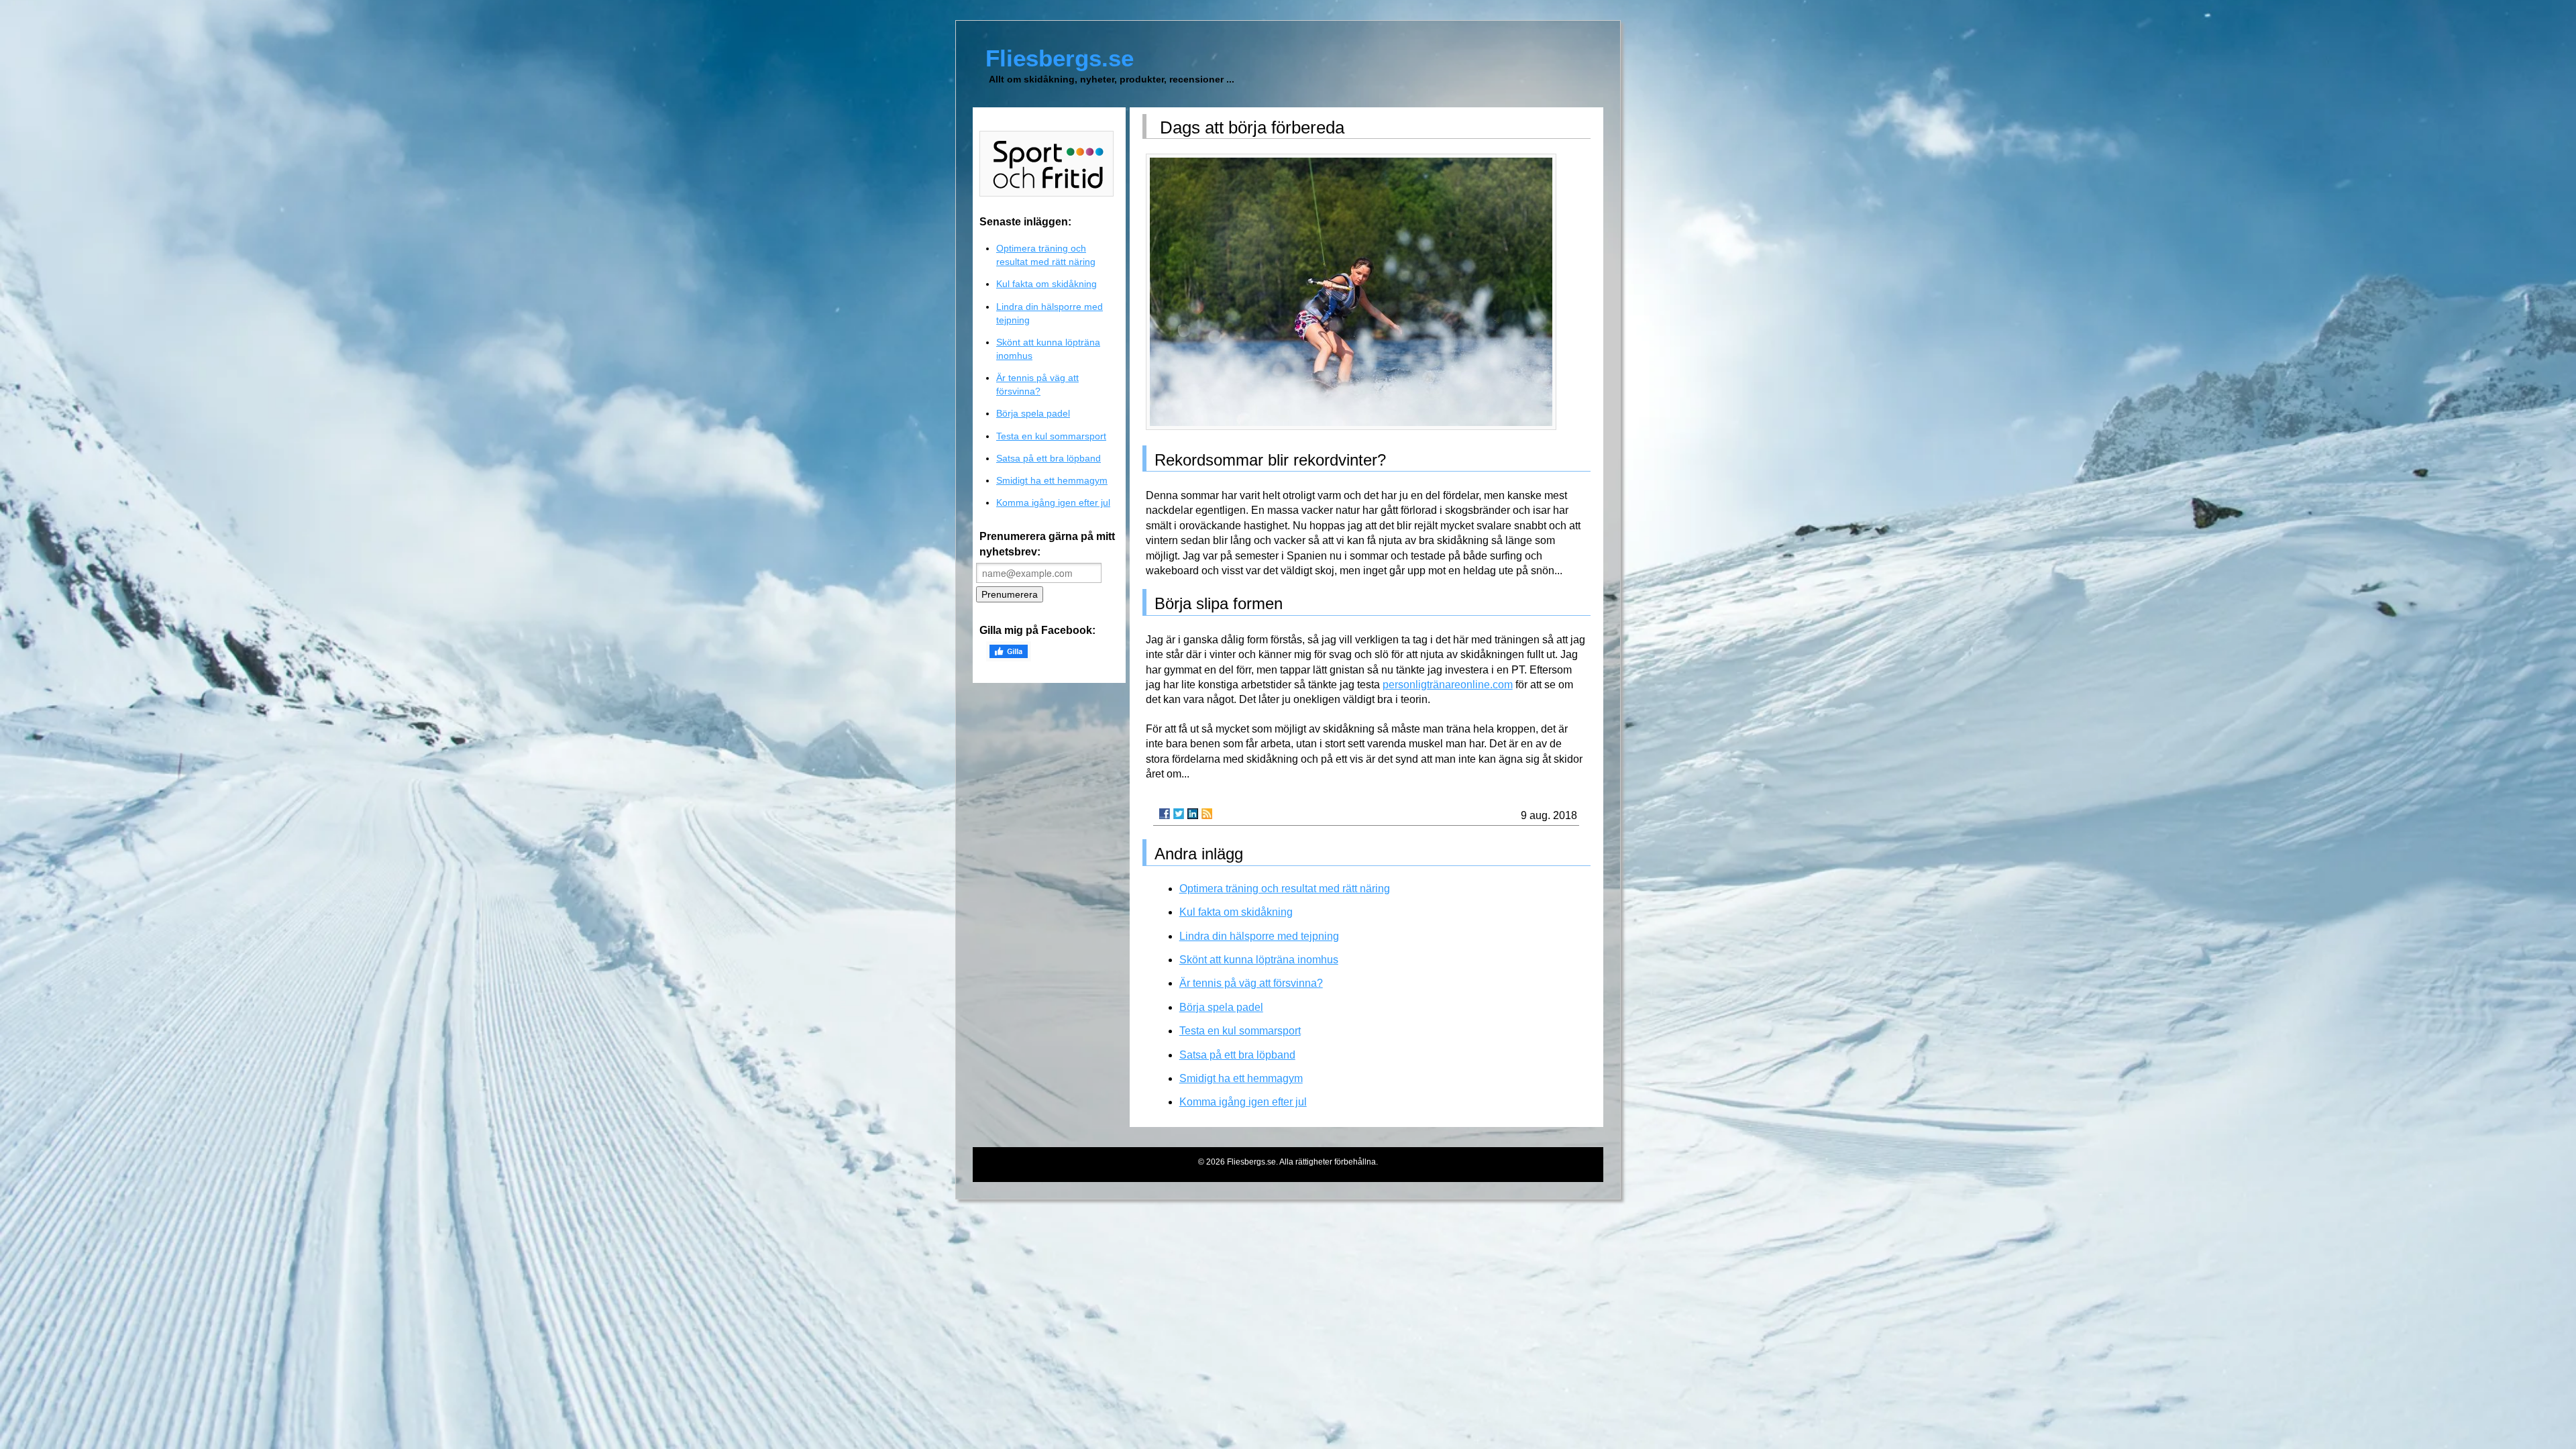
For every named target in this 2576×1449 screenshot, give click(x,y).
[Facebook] (1165, 814)
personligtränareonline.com (1448, 685)
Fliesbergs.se (1060, 58)
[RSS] (1207, 814)
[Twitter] (1179, 814)
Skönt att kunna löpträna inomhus (1259, 960)
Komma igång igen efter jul (1243, 1102)
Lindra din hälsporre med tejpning (1259, 936)
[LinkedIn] (1193, 814)
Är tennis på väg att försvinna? (1251, 983)
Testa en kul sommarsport (1240, 1031)
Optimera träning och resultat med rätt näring (1285, 889)
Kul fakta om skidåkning (1236, 912)
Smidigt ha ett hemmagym (1241, 1078)
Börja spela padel (1221, 1007)
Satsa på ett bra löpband (1237, 1055)
